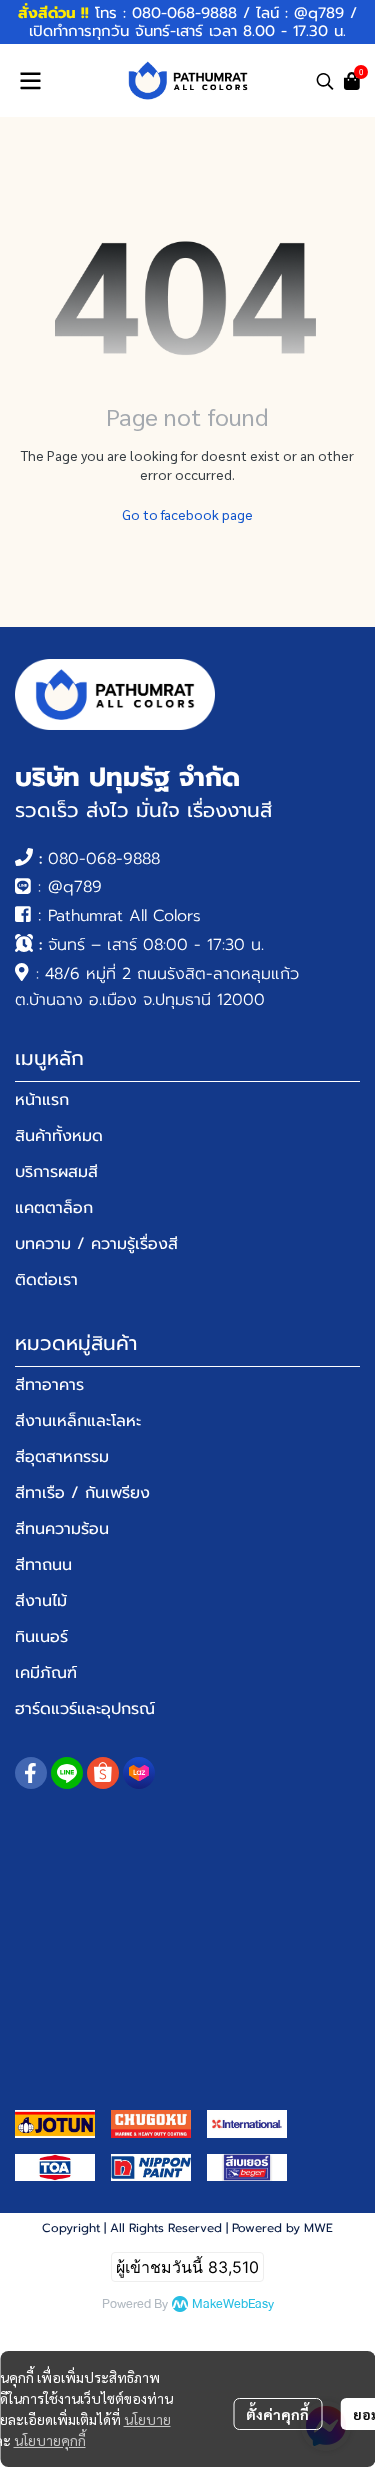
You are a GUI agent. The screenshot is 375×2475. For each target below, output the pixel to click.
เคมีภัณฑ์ (46, 1673)
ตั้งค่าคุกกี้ (277, 2414)
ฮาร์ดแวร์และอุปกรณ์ (85, 1709)
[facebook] (31, 1773)
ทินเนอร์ (41, 1637)
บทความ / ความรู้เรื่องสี (96, 1244)
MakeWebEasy (233, 2304)
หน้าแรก (42, 1100)
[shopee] (103, 1773)
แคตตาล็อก (54, 1208)
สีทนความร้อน (62, 1529)
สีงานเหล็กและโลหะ (78, 1421)
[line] (67, 1773)
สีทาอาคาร (49, 1385)
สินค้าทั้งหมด (59, 1136)
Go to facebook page (187, 514)
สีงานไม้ (41, 1601)
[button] (325, 81)
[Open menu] (30, 81)
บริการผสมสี (56, 1172)
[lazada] (139, 1773)
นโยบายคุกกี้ (50, 2440)
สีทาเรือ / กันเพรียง (82, 1493)
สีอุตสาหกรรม (62, 1457)
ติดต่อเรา (46, 1280)
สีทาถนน (43, 1565)
